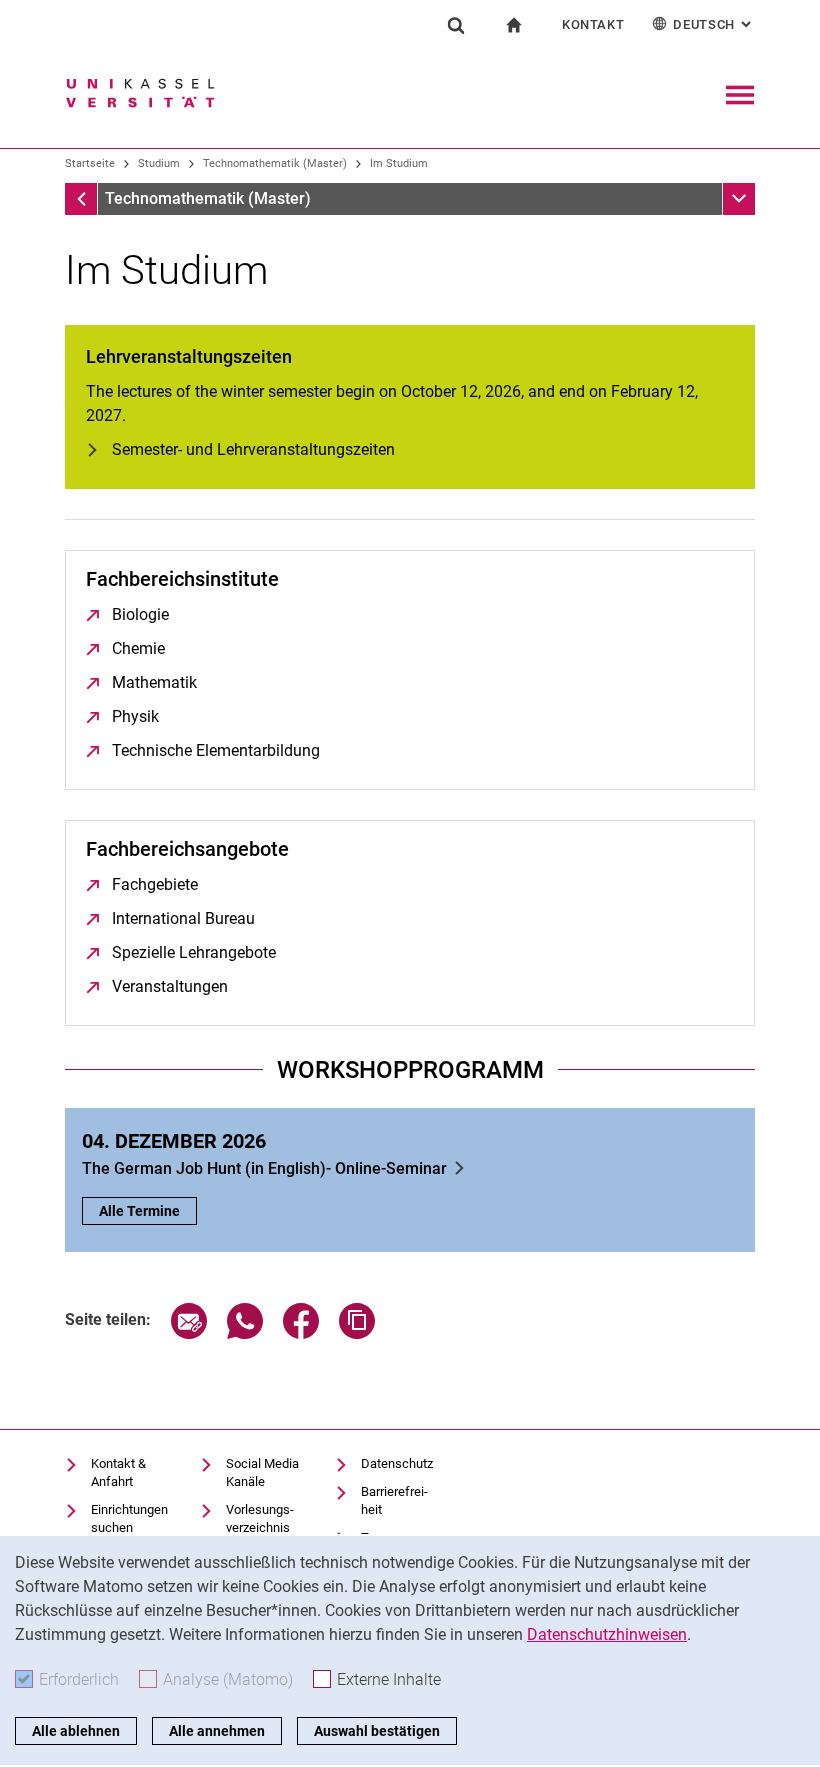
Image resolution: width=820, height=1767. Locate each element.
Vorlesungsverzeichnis (260, 1518)
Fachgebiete (155, 884)
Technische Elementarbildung (216, 750)
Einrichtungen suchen (129, 1518)
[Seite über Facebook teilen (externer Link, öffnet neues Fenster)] (301, 1333)
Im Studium (399, 163)
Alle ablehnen (76, 1731)
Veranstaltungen (170, 986)
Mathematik (154, 682)
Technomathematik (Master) (275, 163)
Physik (135, 716)
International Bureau (183, 918)
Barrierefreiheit (394, 1500)
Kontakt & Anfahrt (118, 1472)
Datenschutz (397, 1463)
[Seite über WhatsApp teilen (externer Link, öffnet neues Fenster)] (245, 1333)
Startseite (90, 163)
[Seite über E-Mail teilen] (189, 1333)
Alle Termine (139, 1211)
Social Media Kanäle (262, 1472)
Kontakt (593, 24)
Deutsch (714, 24)
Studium (159, 163)
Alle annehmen (217, 1731)
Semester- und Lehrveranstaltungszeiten (253, 449)
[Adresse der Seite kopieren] (357, 1333)
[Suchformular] (456, 25)
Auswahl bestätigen (377, 1731)
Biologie (140, 614)
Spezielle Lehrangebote (194, 952)
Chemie (138, 648)
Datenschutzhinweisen (607, 1634)
